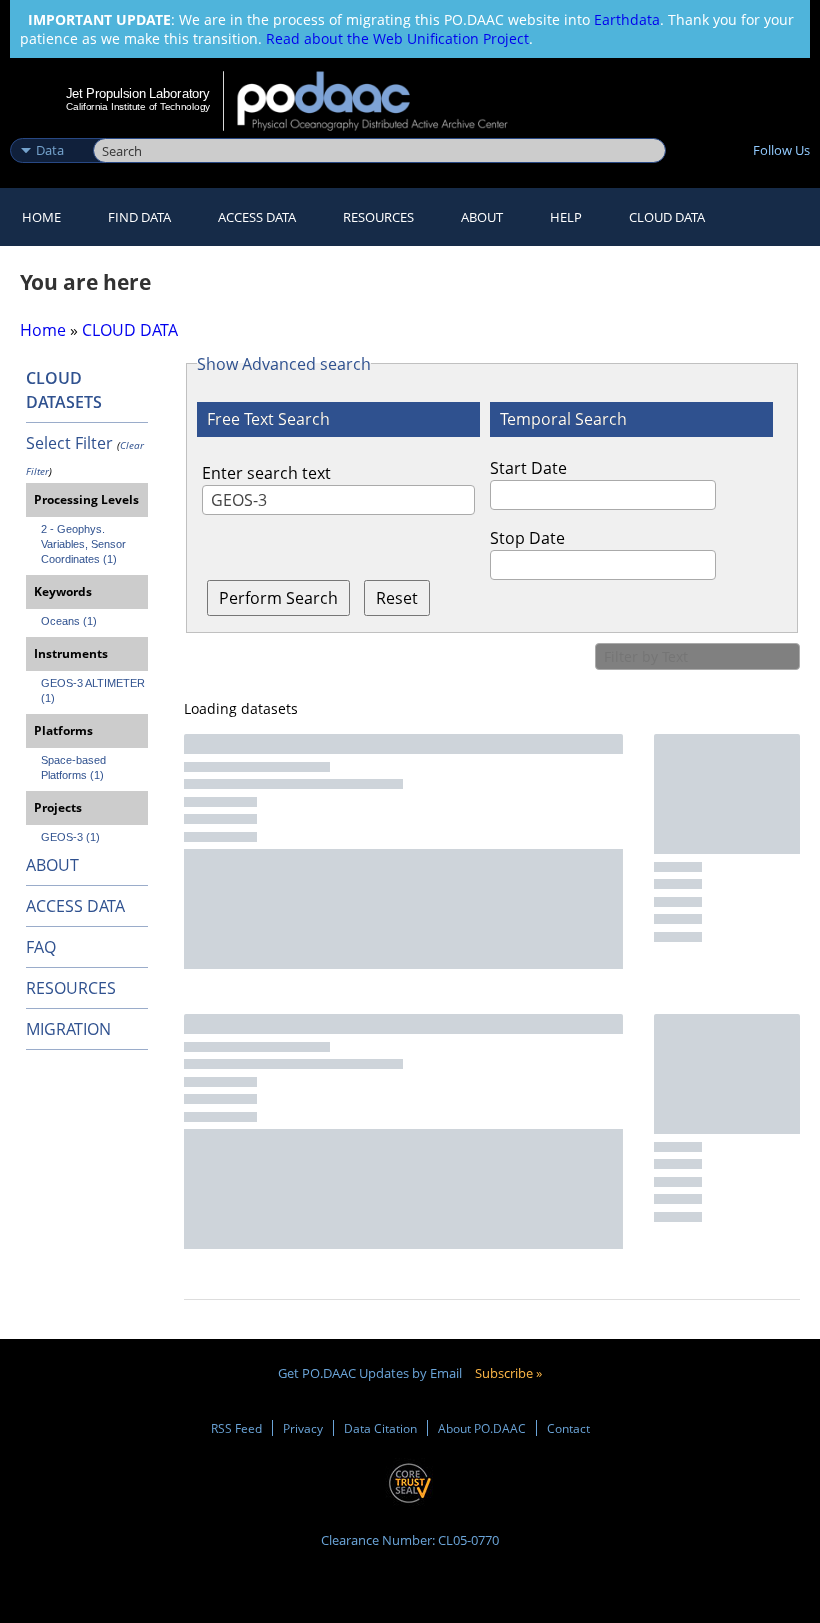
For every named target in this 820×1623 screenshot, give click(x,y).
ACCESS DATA (75, 906)
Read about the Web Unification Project (397, 38)
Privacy (303, 1428)
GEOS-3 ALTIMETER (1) (94, 690)
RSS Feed (236, 1428)
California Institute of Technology (138, 106)
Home (41, 217)
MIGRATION (68, 1029)
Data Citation (380, 1428)
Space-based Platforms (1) (75, 767)
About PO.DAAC (482, 1428)
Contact (568, 1428)
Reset (397, 598)
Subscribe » (508, 1373)
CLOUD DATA (667, 217)
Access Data (257, 217)
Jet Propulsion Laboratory (138, 93)
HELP (566, 217)
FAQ (41, 947)
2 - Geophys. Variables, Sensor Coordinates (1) (85, 544)
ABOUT (52, 865)
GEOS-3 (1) (70, 837)
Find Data (139, 217)
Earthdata (627, 19)
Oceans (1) (69, 621)
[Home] (385, 101)
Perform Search (278, 598)
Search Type (49, 129)
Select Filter (69, 443)
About (482, 217)
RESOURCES (378, 217)
